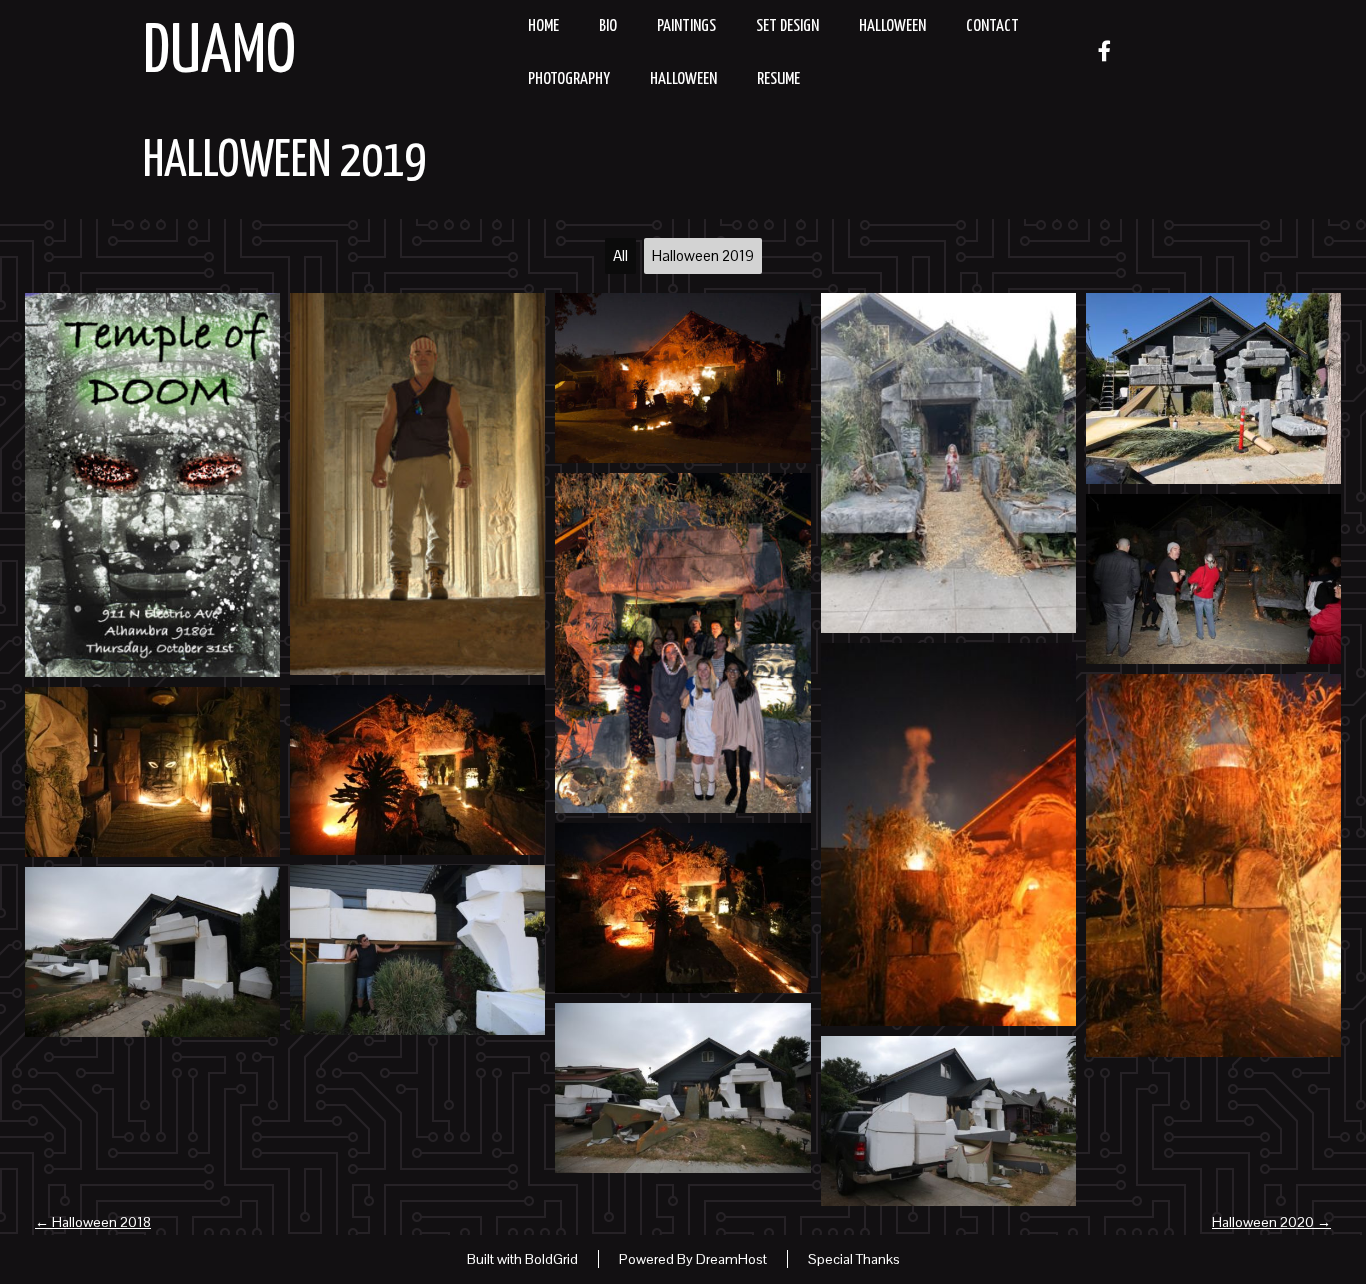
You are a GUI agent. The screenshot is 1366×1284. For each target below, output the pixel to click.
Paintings (686, 26)
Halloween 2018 (93, 1222)
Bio (608, 26)
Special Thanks (854, 1259)
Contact (992, 26)
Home (543, 26)
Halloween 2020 (1271, 1222)
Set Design (787, 26)
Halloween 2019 (285, 162)
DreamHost (731, 1259)
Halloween (892, 26)
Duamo (219, 53)
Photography (569, 79)
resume (778, 79)
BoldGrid (551, 1259)
